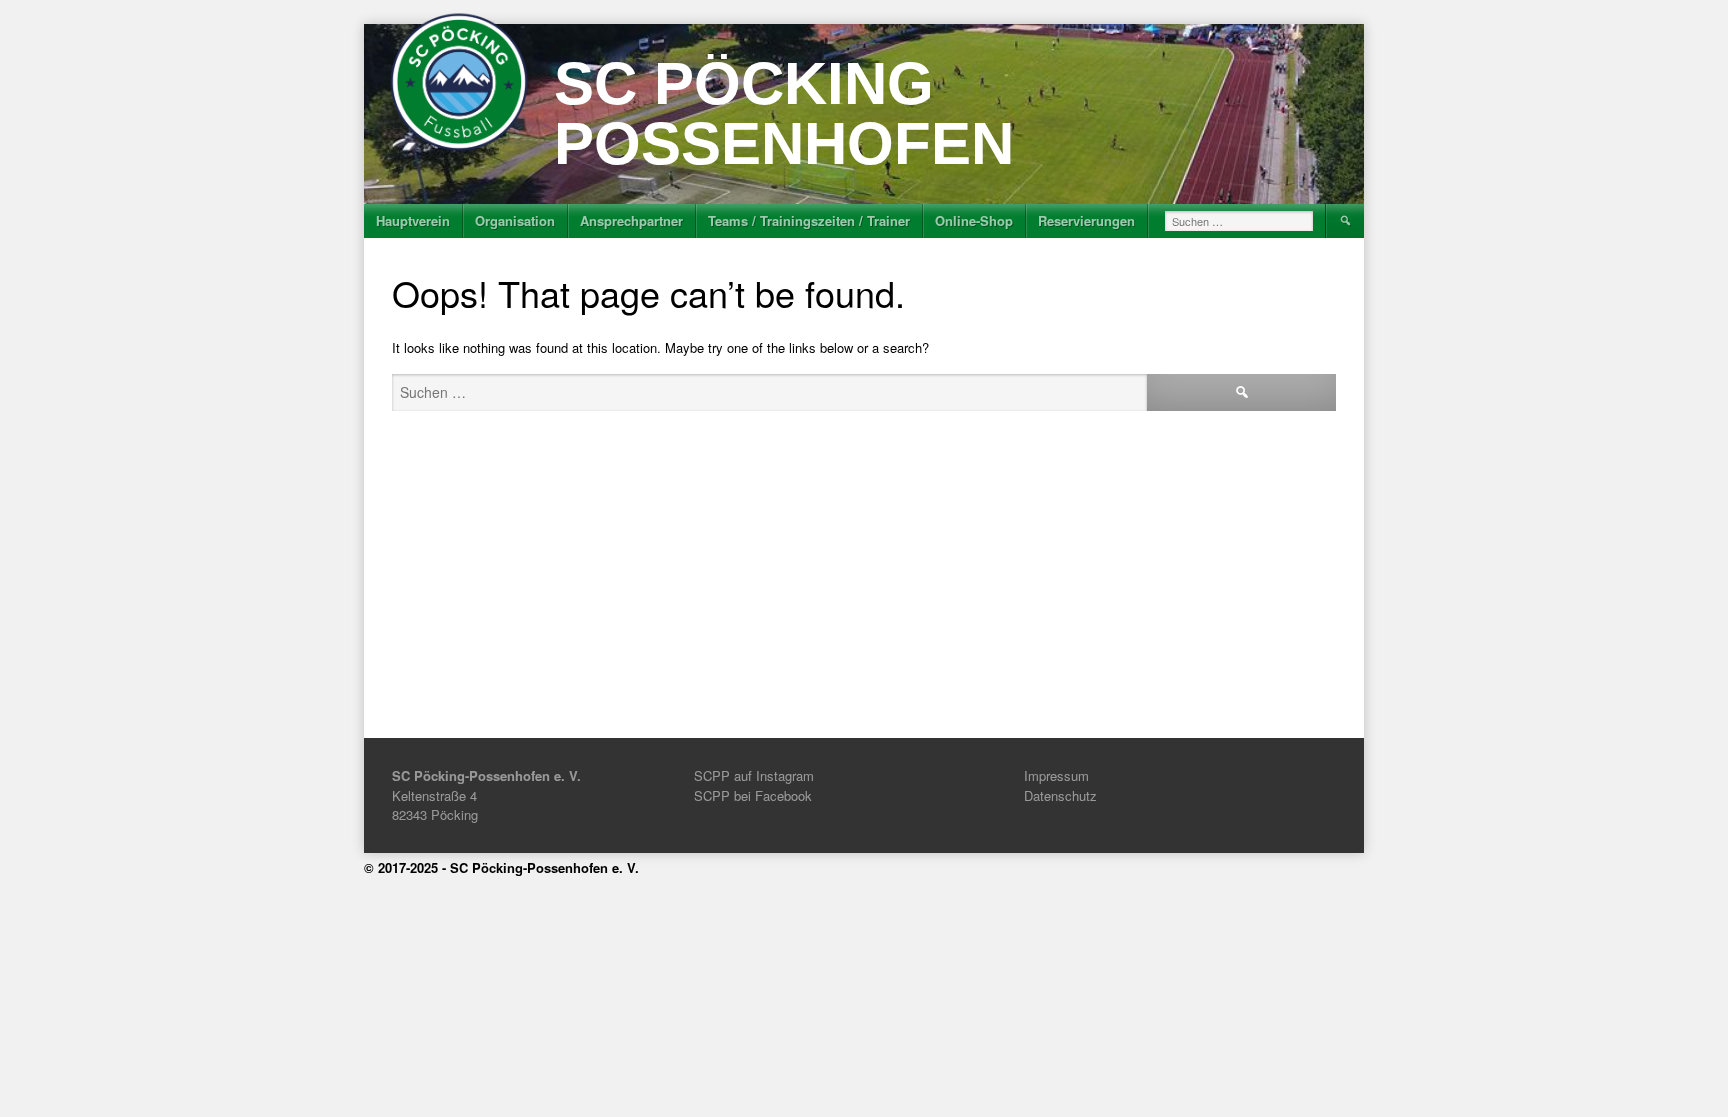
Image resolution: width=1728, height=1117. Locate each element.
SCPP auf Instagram (754, 775)
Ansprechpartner (631, 220)
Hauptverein (413, 220)
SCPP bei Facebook (753, 795)
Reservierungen (1086, 220)
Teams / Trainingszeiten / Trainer (809, 220)
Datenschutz (1060, 795)
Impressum (1056, 775)
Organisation (515, 220)
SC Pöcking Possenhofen (784, 113)
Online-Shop (974, 220)
